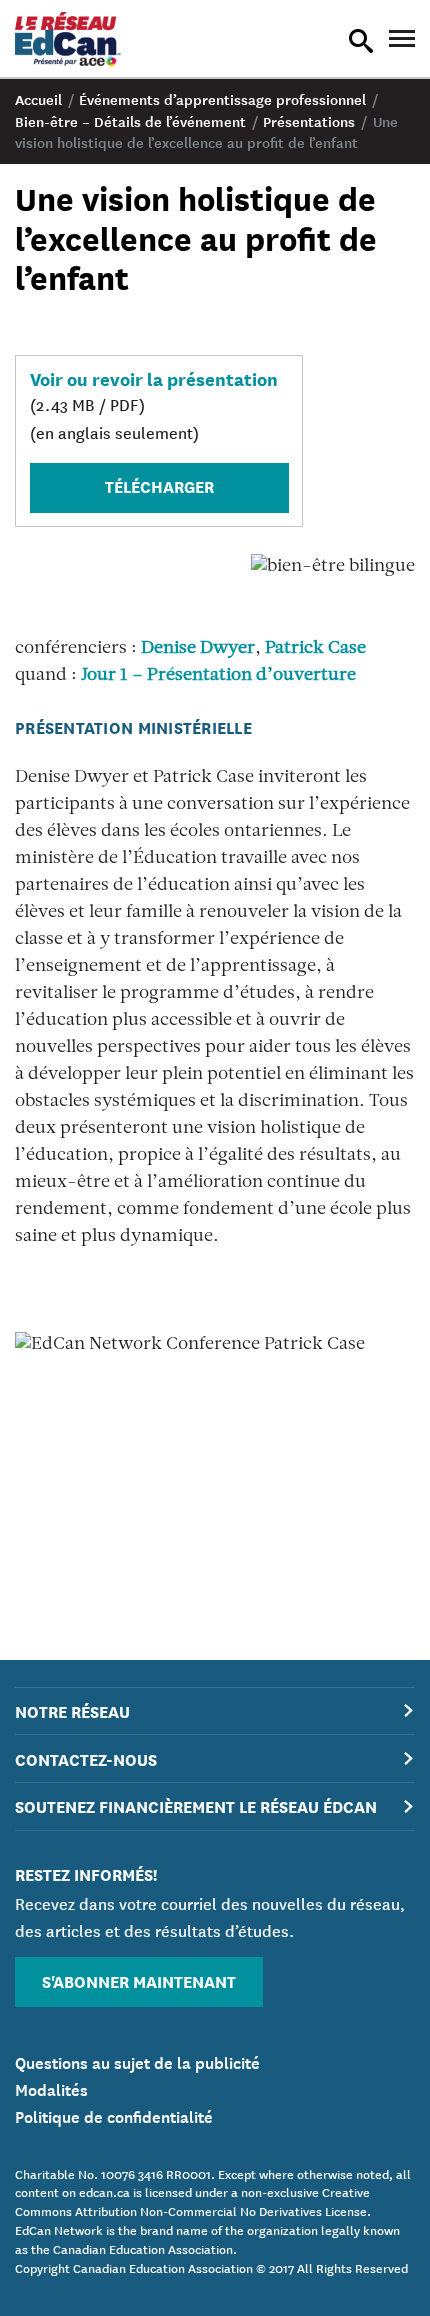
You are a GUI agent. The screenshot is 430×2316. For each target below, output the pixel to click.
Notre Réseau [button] (72, 1710)
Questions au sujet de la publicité (137, 2061)
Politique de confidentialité (114, 2115)
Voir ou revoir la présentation (154, 378)
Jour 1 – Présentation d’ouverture (218, 676)
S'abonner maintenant (139, 1980)
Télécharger (159, 485)
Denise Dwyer (198, 649)
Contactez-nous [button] (86, 1758)
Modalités (51, 2088)
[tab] (215, 1711)
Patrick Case (315, 649)
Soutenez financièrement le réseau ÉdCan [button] (196, 1805)
